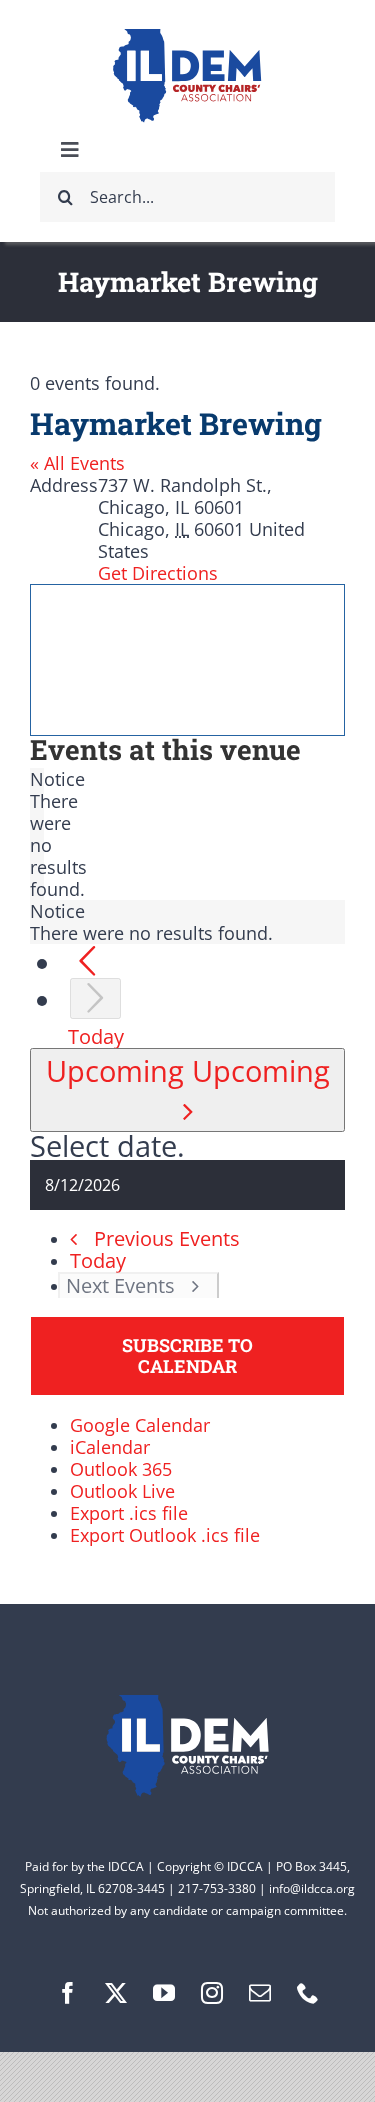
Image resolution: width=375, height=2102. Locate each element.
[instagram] (212, 1993)
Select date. (107, 1145)
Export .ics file (129, 1513)
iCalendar (110, 1447)
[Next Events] (95, 998)
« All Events (77, 463)
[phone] (308, 1993)
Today (96, 1036)
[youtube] (164, 1993)
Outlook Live (122, 1491)
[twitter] (116, 1993)
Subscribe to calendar (187, 1356)
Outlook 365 (121, 1469)
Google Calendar (140, 1425)
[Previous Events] (87, 961)
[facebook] (68, 1993)
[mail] (260, 1993)
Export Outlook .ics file (165, 1535)
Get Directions (158, 573)
